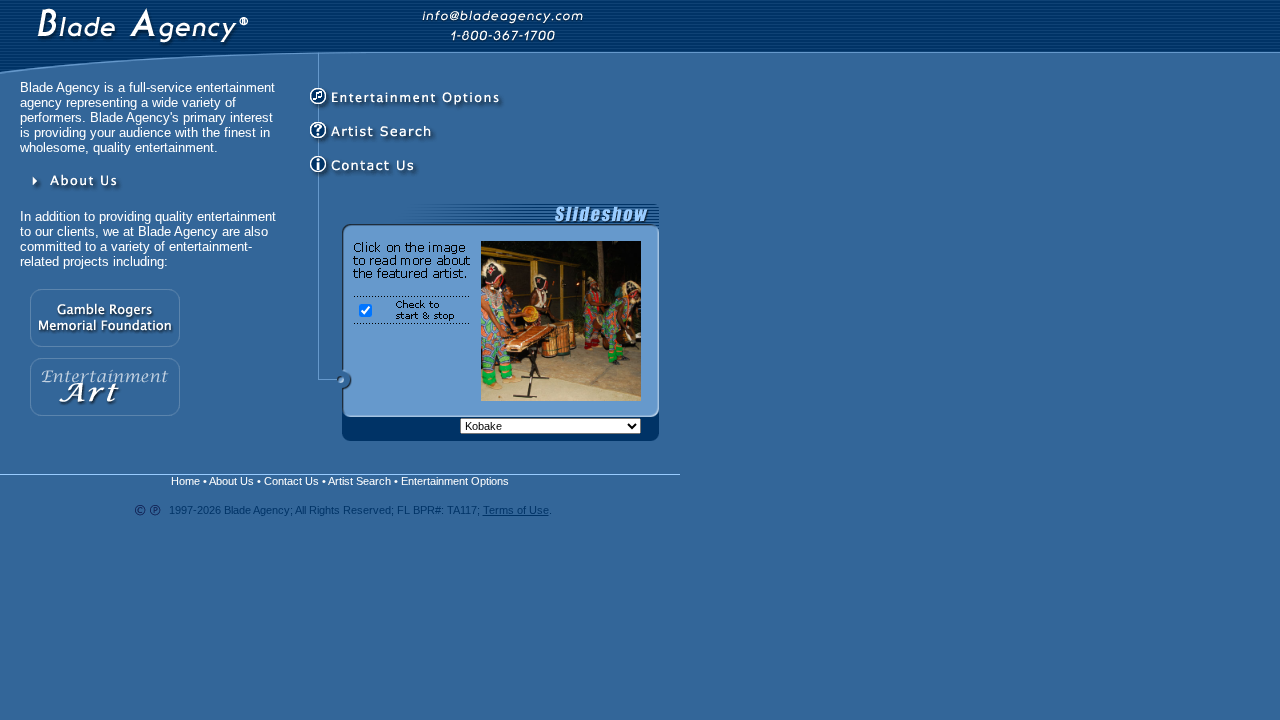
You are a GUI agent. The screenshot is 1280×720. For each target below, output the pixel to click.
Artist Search (359, 481)
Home (185, 481)
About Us (231, 481)
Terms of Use (516, 510)
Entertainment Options (455, 481)
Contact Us (291, 481)
